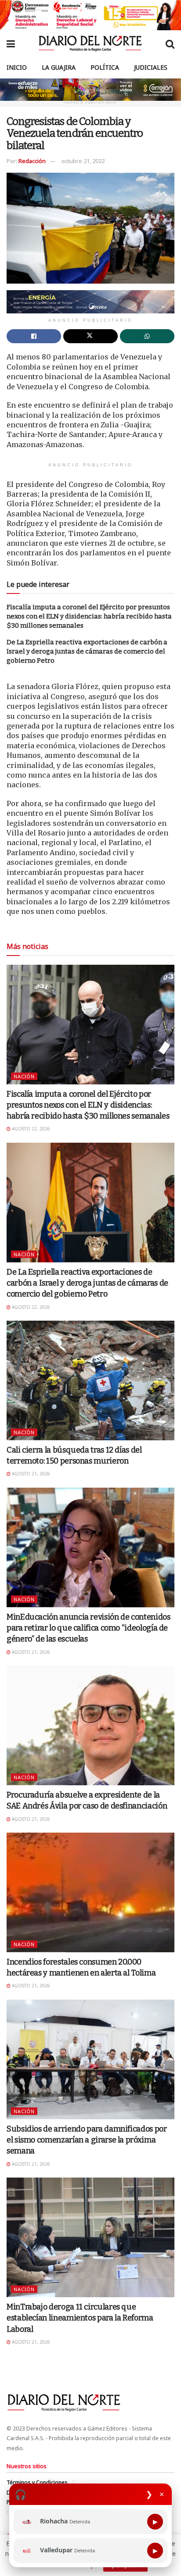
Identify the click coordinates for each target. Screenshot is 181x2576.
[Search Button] (170, 43)
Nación (24, 1076)
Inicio (17, 67)
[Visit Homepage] (90, 43)
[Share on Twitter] (90, 336)
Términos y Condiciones (37, 2482)
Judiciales (151, 67)
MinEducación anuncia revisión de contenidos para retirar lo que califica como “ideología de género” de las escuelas (89, 1628)
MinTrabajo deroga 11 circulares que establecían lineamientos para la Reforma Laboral (80, 2318)
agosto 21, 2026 (30, 1474)
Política (105, 67)
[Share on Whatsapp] (147, 336)
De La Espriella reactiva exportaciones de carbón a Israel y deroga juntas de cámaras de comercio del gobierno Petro (87, 651)
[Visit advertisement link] (90, 15)
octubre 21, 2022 (83, 161)
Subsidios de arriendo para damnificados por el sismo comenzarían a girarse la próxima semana (87, 2140)
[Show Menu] (11, 43)
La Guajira (59, 67)
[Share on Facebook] (34, 336)
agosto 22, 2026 (30, 1129)
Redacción (32, 161)
